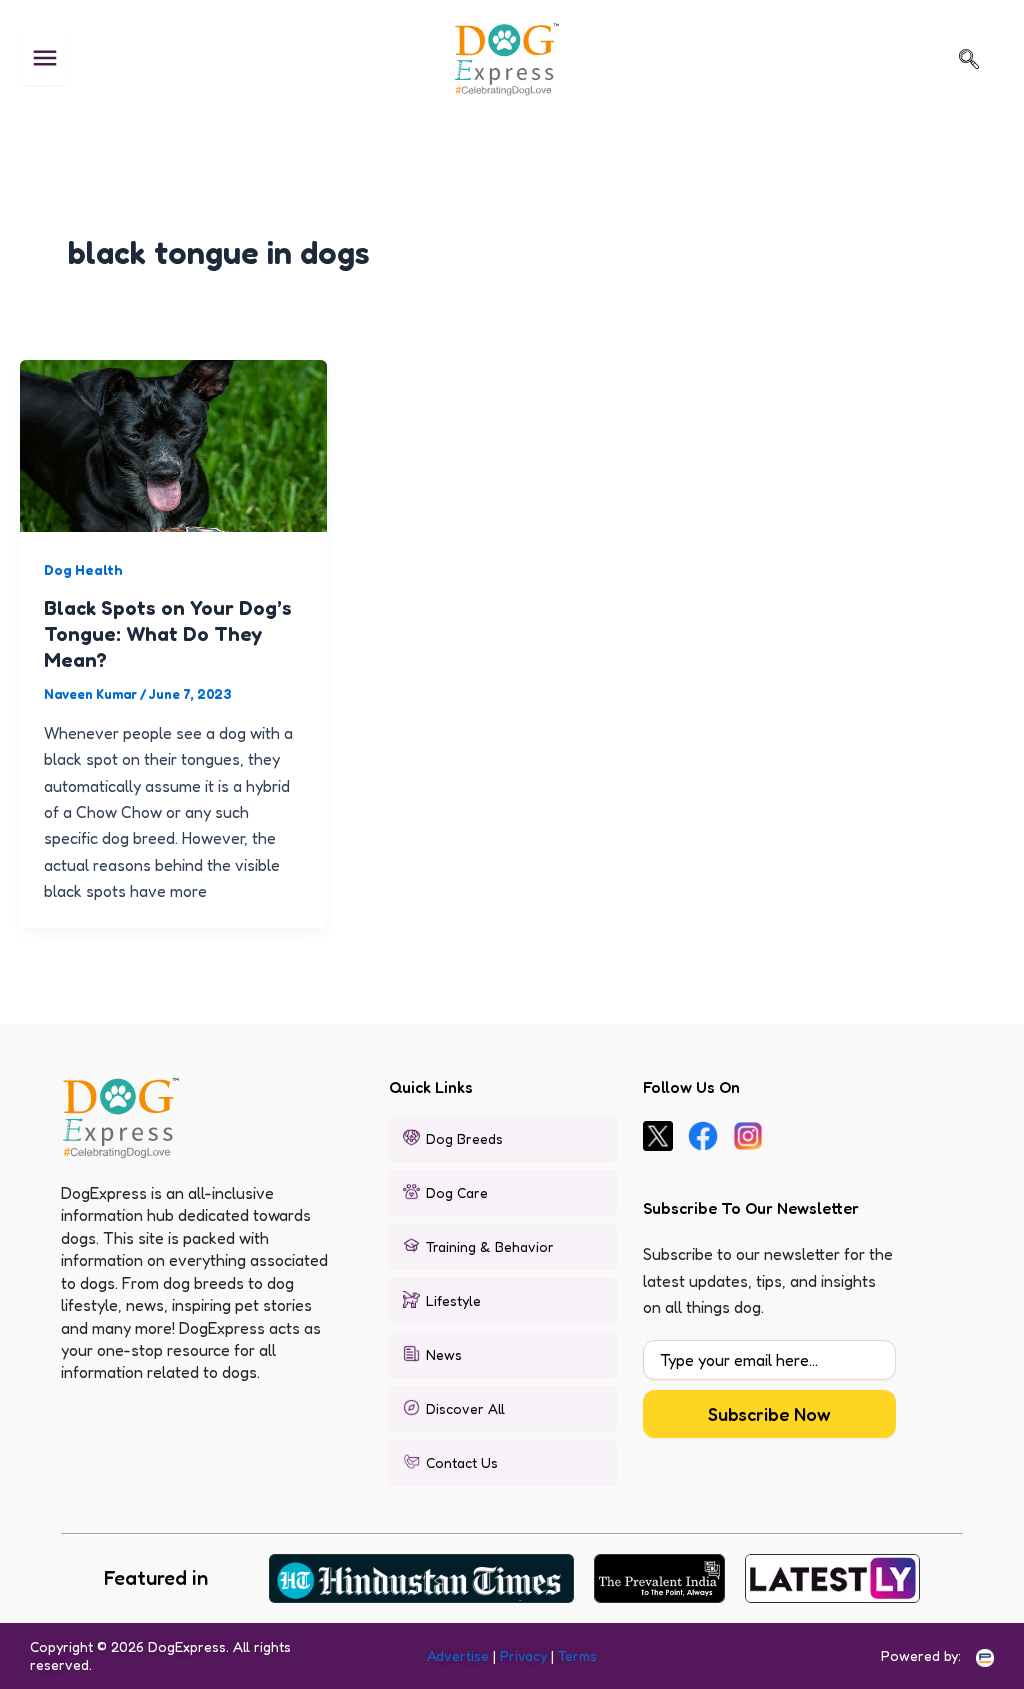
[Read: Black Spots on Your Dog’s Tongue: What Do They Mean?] (173, 444)
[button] (969, 59)
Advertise (458, 1655)
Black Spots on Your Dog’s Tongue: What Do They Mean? (168, 634)
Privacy (523, 1655)
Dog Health (83, 569)
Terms (577, 1655)
